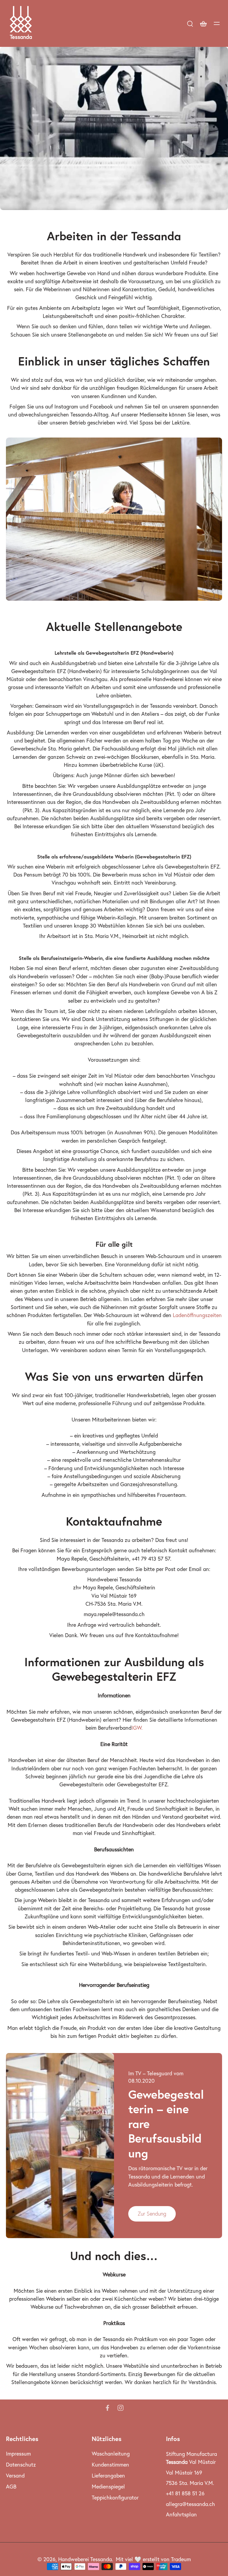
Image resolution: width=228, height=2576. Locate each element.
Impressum (18, 2454)
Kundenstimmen (110, 2465)
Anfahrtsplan (181, 2514)
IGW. (137, 1728)
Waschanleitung (111, 2454)
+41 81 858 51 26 (185, 2493)
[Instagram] (121, 2408)
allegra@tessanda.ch (190, 2504)
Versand (15, 2476)
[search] (190, 23)
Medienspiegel (108, 2487)
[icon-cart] (203, 23)
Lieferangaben (108, 2476)
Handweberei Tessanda (85, 2559)
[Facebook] (107, 2408)
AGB (11, 2487)
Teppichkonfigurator (115, 2498)
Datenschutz (21, 2465)
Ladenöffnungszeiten (197, 1315)
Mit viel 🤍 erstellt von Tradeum (153, 2559)
